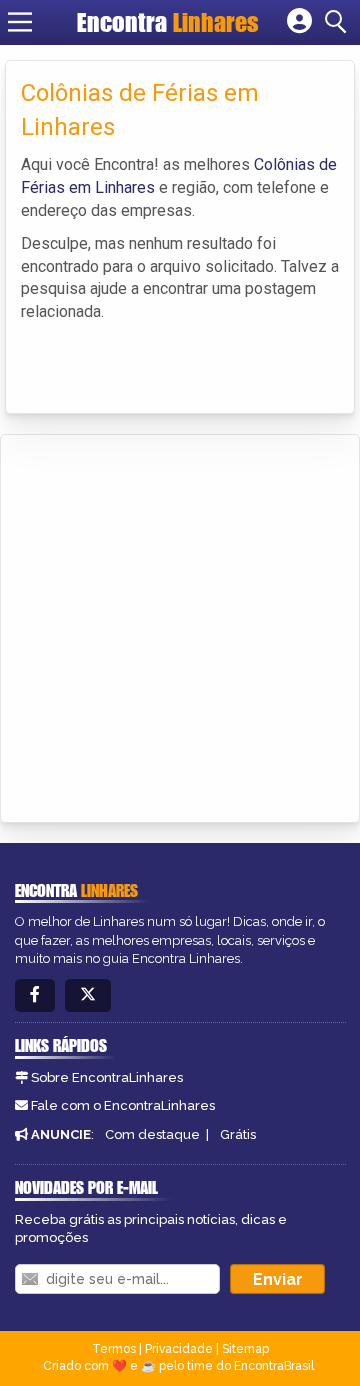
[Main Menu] (20, 22)
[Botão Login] (299, 22)
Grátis (238, 1134)
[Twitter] (88, 995)
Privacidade (179, 1349)
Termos (114, 1349)
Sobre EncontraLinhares (107, 1077)
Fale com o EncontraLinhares (123, 1105)
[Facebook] (35, 995)
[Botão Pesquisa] (339, 22)
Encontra (168, 22)
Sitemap (245, 1349)
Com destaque (152, 1134)
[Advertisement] (180, 625)
